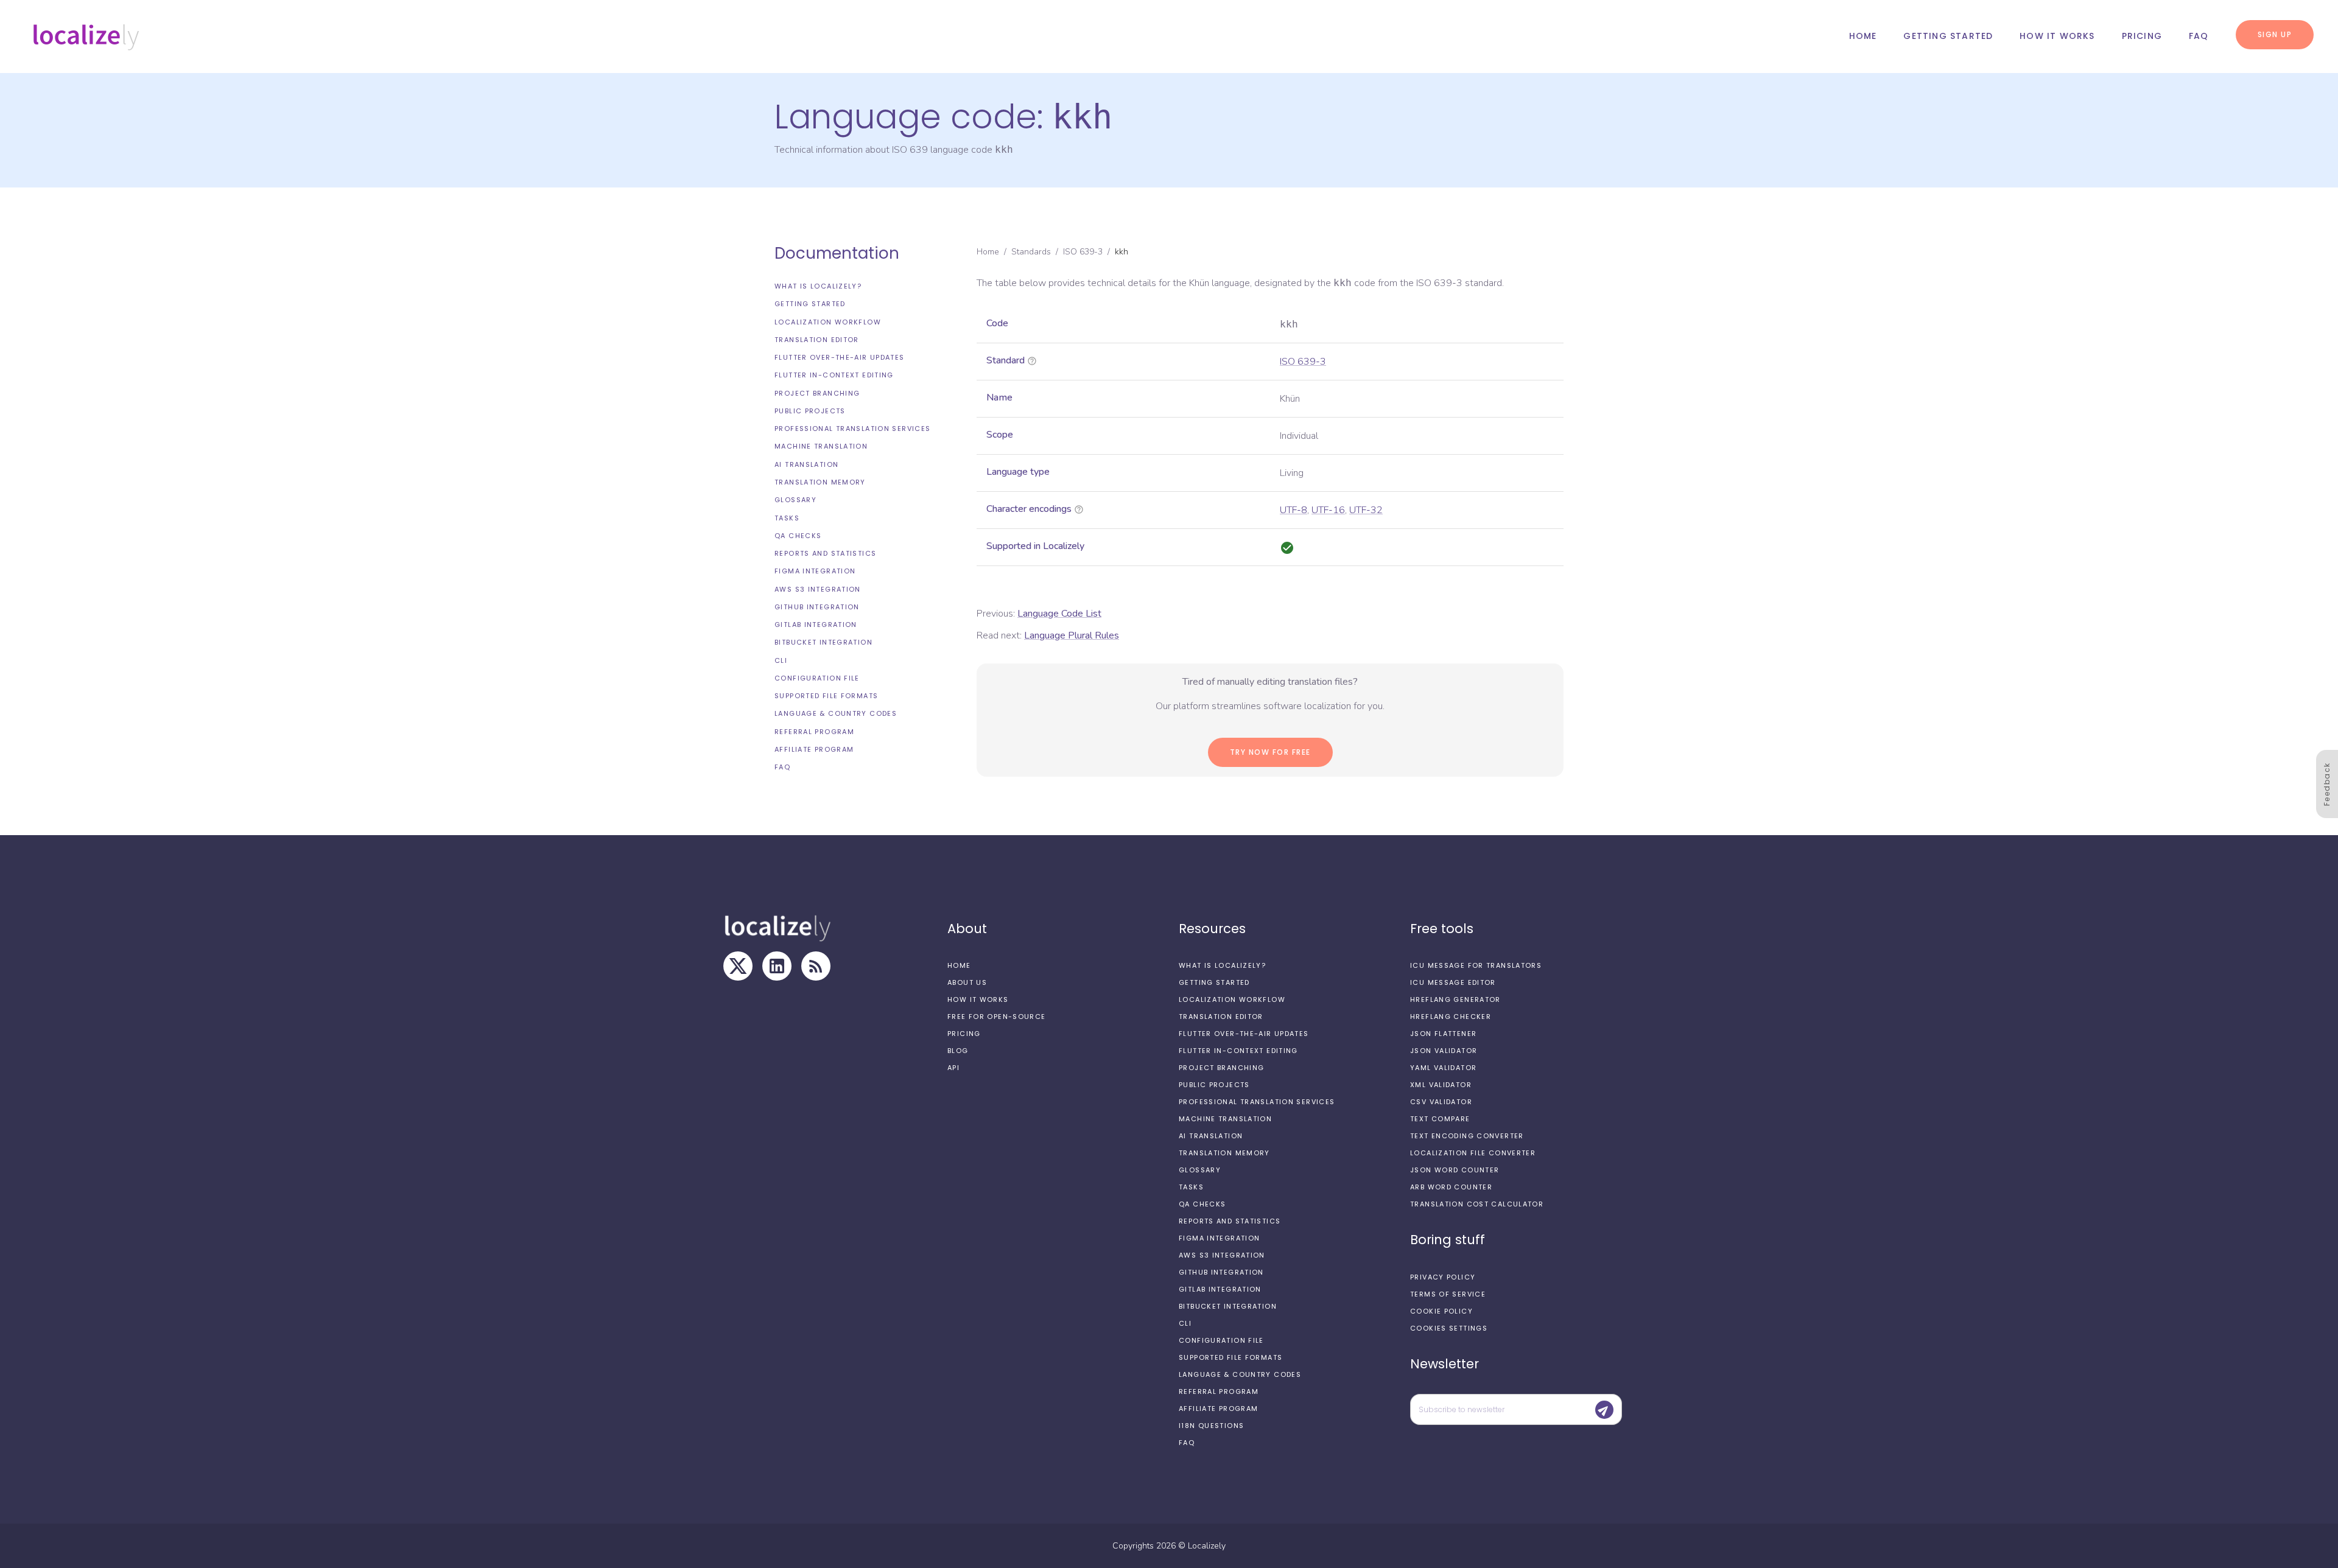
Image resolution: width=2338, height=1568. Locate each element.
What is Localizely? (818, 286)
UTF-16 (1328, 510)
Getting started (1948, 36)
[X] (738, 966)
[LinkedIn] (777, 966)
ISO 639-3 (1083, 252)
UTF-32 (1366, 510)
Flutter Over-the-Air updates (840, 357)
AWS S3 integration (818, 589)
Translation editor (817, 340)
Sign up (2275, 34)
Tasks (787, 517)
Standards (1031, 252)
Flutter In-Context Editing (834, 375)
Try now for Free (1270, 752)
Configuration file (817, 678)
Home (1863, 36)
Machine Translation (821, 446)
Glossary (795, 500)
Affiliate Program (814, 749)
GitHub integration (817, 607)
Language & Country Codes (836, 713)
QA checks (798, 536)
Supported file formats (826, 696)
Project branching (817, 393)
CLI (781, 660)
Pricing (2142, 36)
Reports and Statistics (825, 553)
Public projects (810, 411)
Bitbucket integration (823, 642)
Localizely (1207, 1546)
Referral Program (814, 732)
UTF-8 (1294, 510)
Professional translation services (852, 429)
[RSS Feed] (816, 966)
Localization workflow (828, 322)
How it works (2057, 36)
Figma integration (815, 571)
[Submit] (1604, 1410)
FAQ (2199, 36)
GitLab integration (816, 625)
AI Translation (806, 464)
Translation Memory (820, 482)
